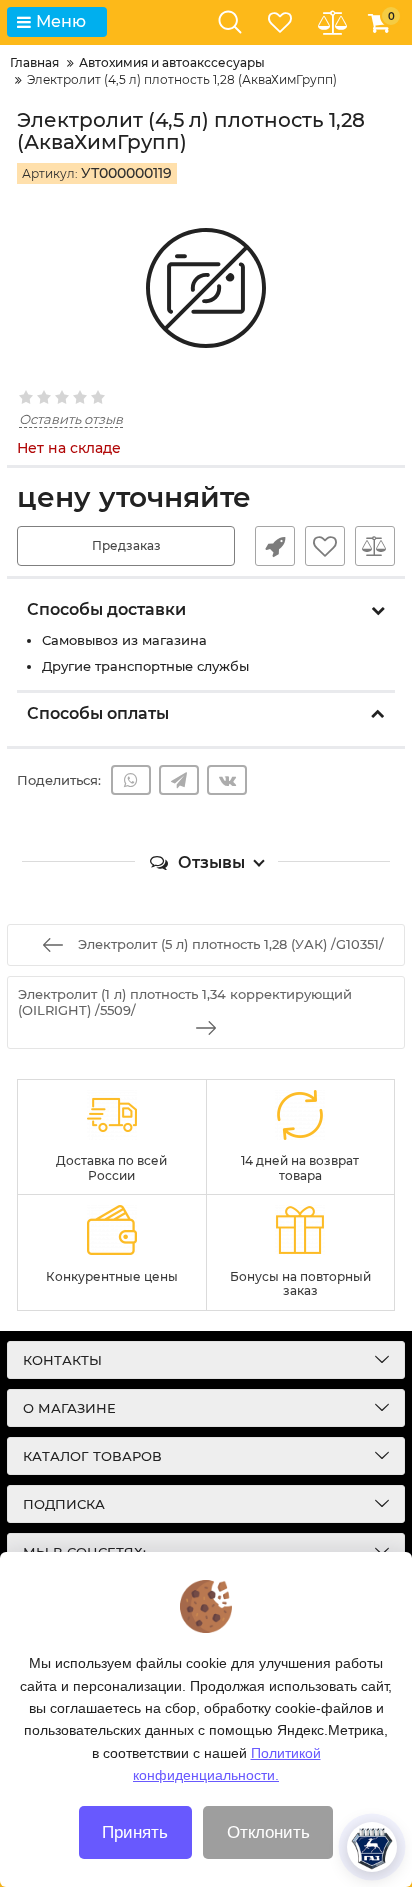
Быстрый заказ (275, 546)
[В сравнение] (375, 546)
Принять (135, 1832)
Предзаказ (126, 545)
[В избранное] (325, 546)
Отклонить (268, 1832)
